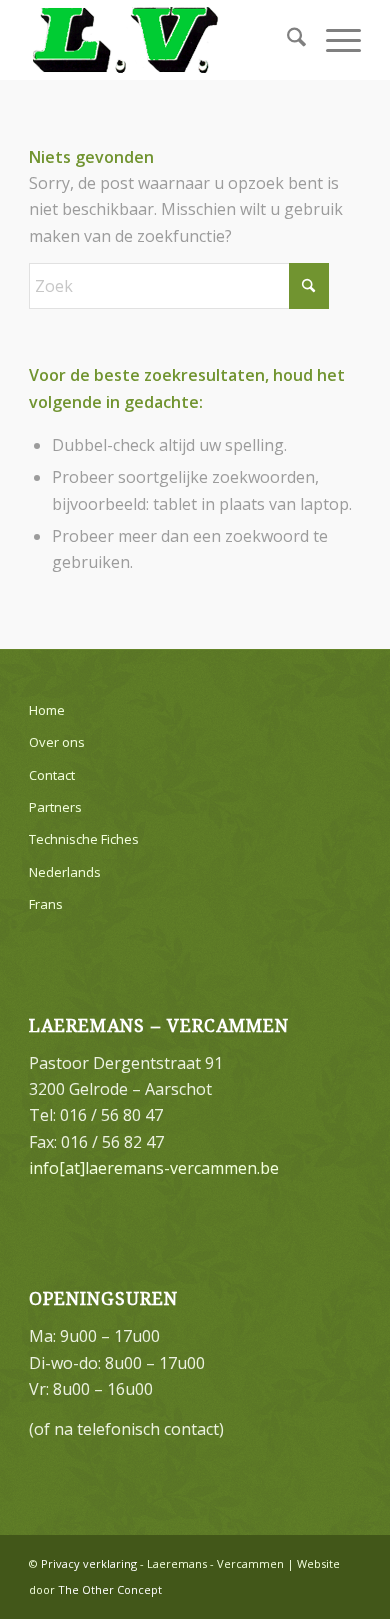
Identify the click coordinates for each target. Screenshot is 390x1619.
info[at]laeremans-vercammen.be (154, 1168)
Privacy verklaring (89, 1563)
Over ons (57, 742)
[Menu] (333, 40)
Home (47, 710)
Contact (52, 775)
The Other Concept (110, 1589)
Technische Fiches (84, 839)
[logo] (161, 40)
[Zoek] (286, 40)
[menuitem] (286, 40)
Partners (55, 807)
